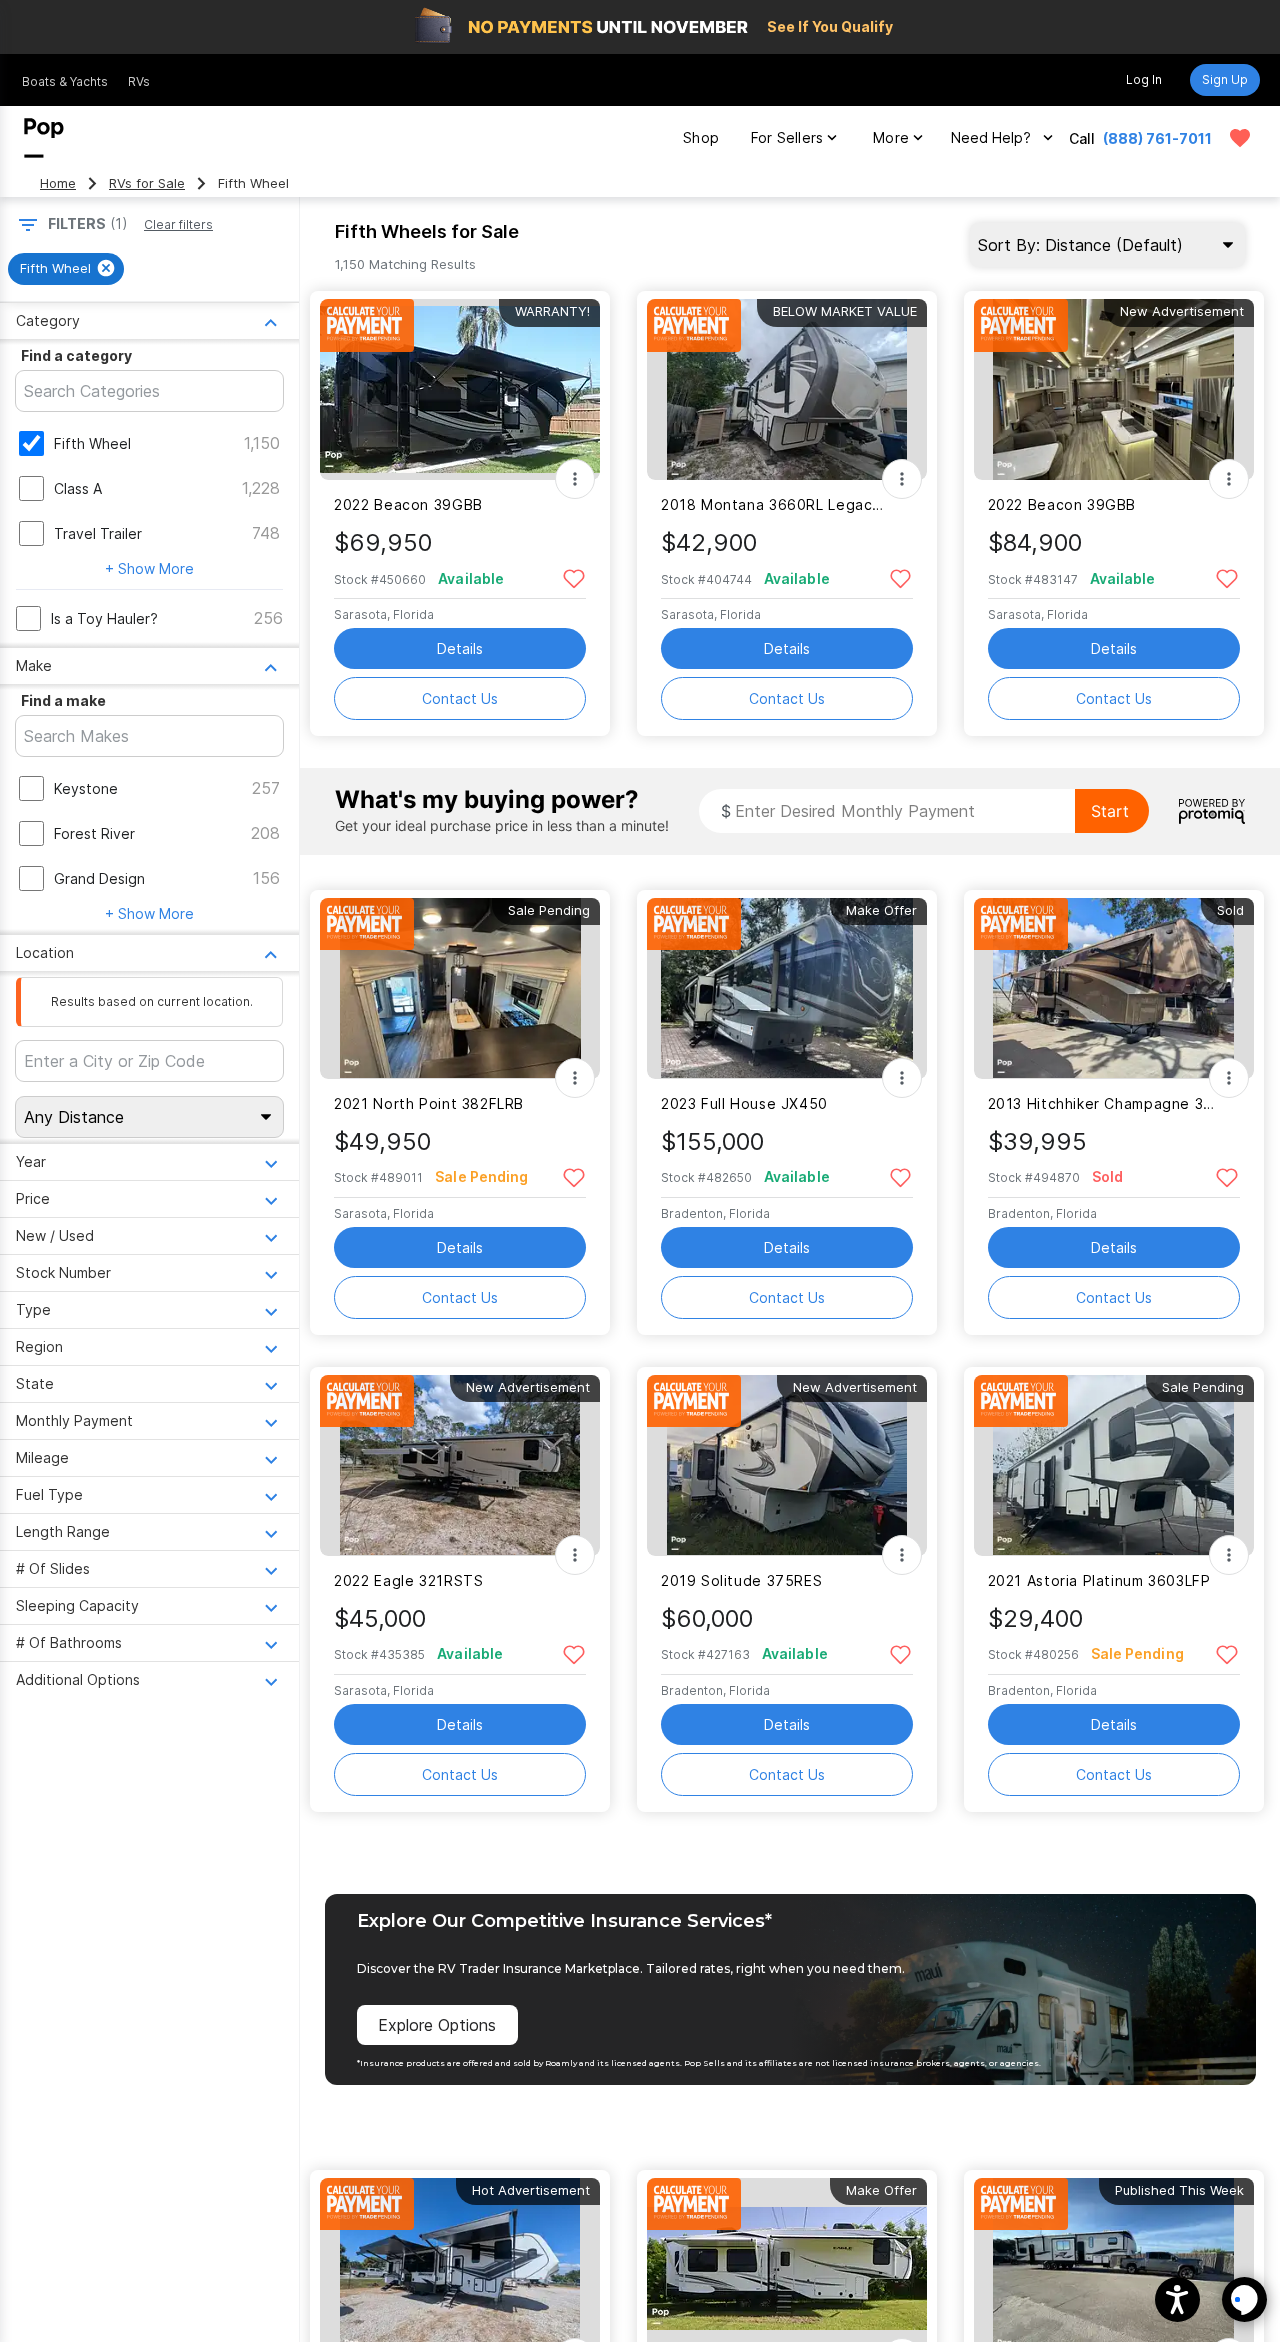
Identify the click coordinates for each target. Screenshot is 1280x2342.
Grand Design (99, 878)
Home (58, 183)
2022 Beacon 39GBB (408, 504)
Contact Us (460, 698)
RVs (139, 81)
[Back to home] (44, 138)
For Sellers (787, 137)
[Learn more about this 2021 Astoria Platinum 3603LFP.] (1114, 1465)
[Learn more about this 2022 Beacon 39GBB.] (460, 389)
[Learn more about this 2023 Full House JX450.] (787, 988)
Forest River (94, 833)
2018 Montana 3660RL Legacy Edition (774, 504)
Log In (1144, 79)
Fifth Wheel (92, 443)
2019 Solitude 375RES (741, 1580)
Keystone (86, 788)
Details (460, 648)
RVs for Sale (147, 183)
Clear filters (178, 224)
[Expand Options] (575, 479)
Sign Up (1225, 79)
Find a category (76, 355)
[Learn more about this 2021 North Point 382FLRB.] (460, 988)
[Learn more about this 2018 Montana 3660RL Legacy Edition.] (787, 389)
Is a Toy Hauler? (104, 618)
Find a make (63, 700)
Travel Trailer (98, 533)
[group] (66, 269)
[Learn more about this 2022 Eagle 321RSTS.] (460, 1465)
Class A (78, 488)
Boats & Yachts (65, 81)
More (891, 137)
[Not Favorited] (573, 577)
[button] (1177, 2299)
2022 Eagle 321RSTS (408, 1580)
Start (1110, 811)
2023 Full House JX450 (744, 1103)
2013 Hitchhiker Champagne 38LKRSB (1101, 1103)
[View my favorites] (1240, 138)
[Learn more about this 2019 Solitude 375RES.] (787, 1465)
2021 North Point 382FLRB (429, 1103)
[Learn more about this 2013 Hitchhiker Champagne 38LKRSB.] (1114, 988)
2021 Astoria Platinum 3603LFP (1099, 1580)
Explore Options (437, 2025)
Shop (701, 137)
